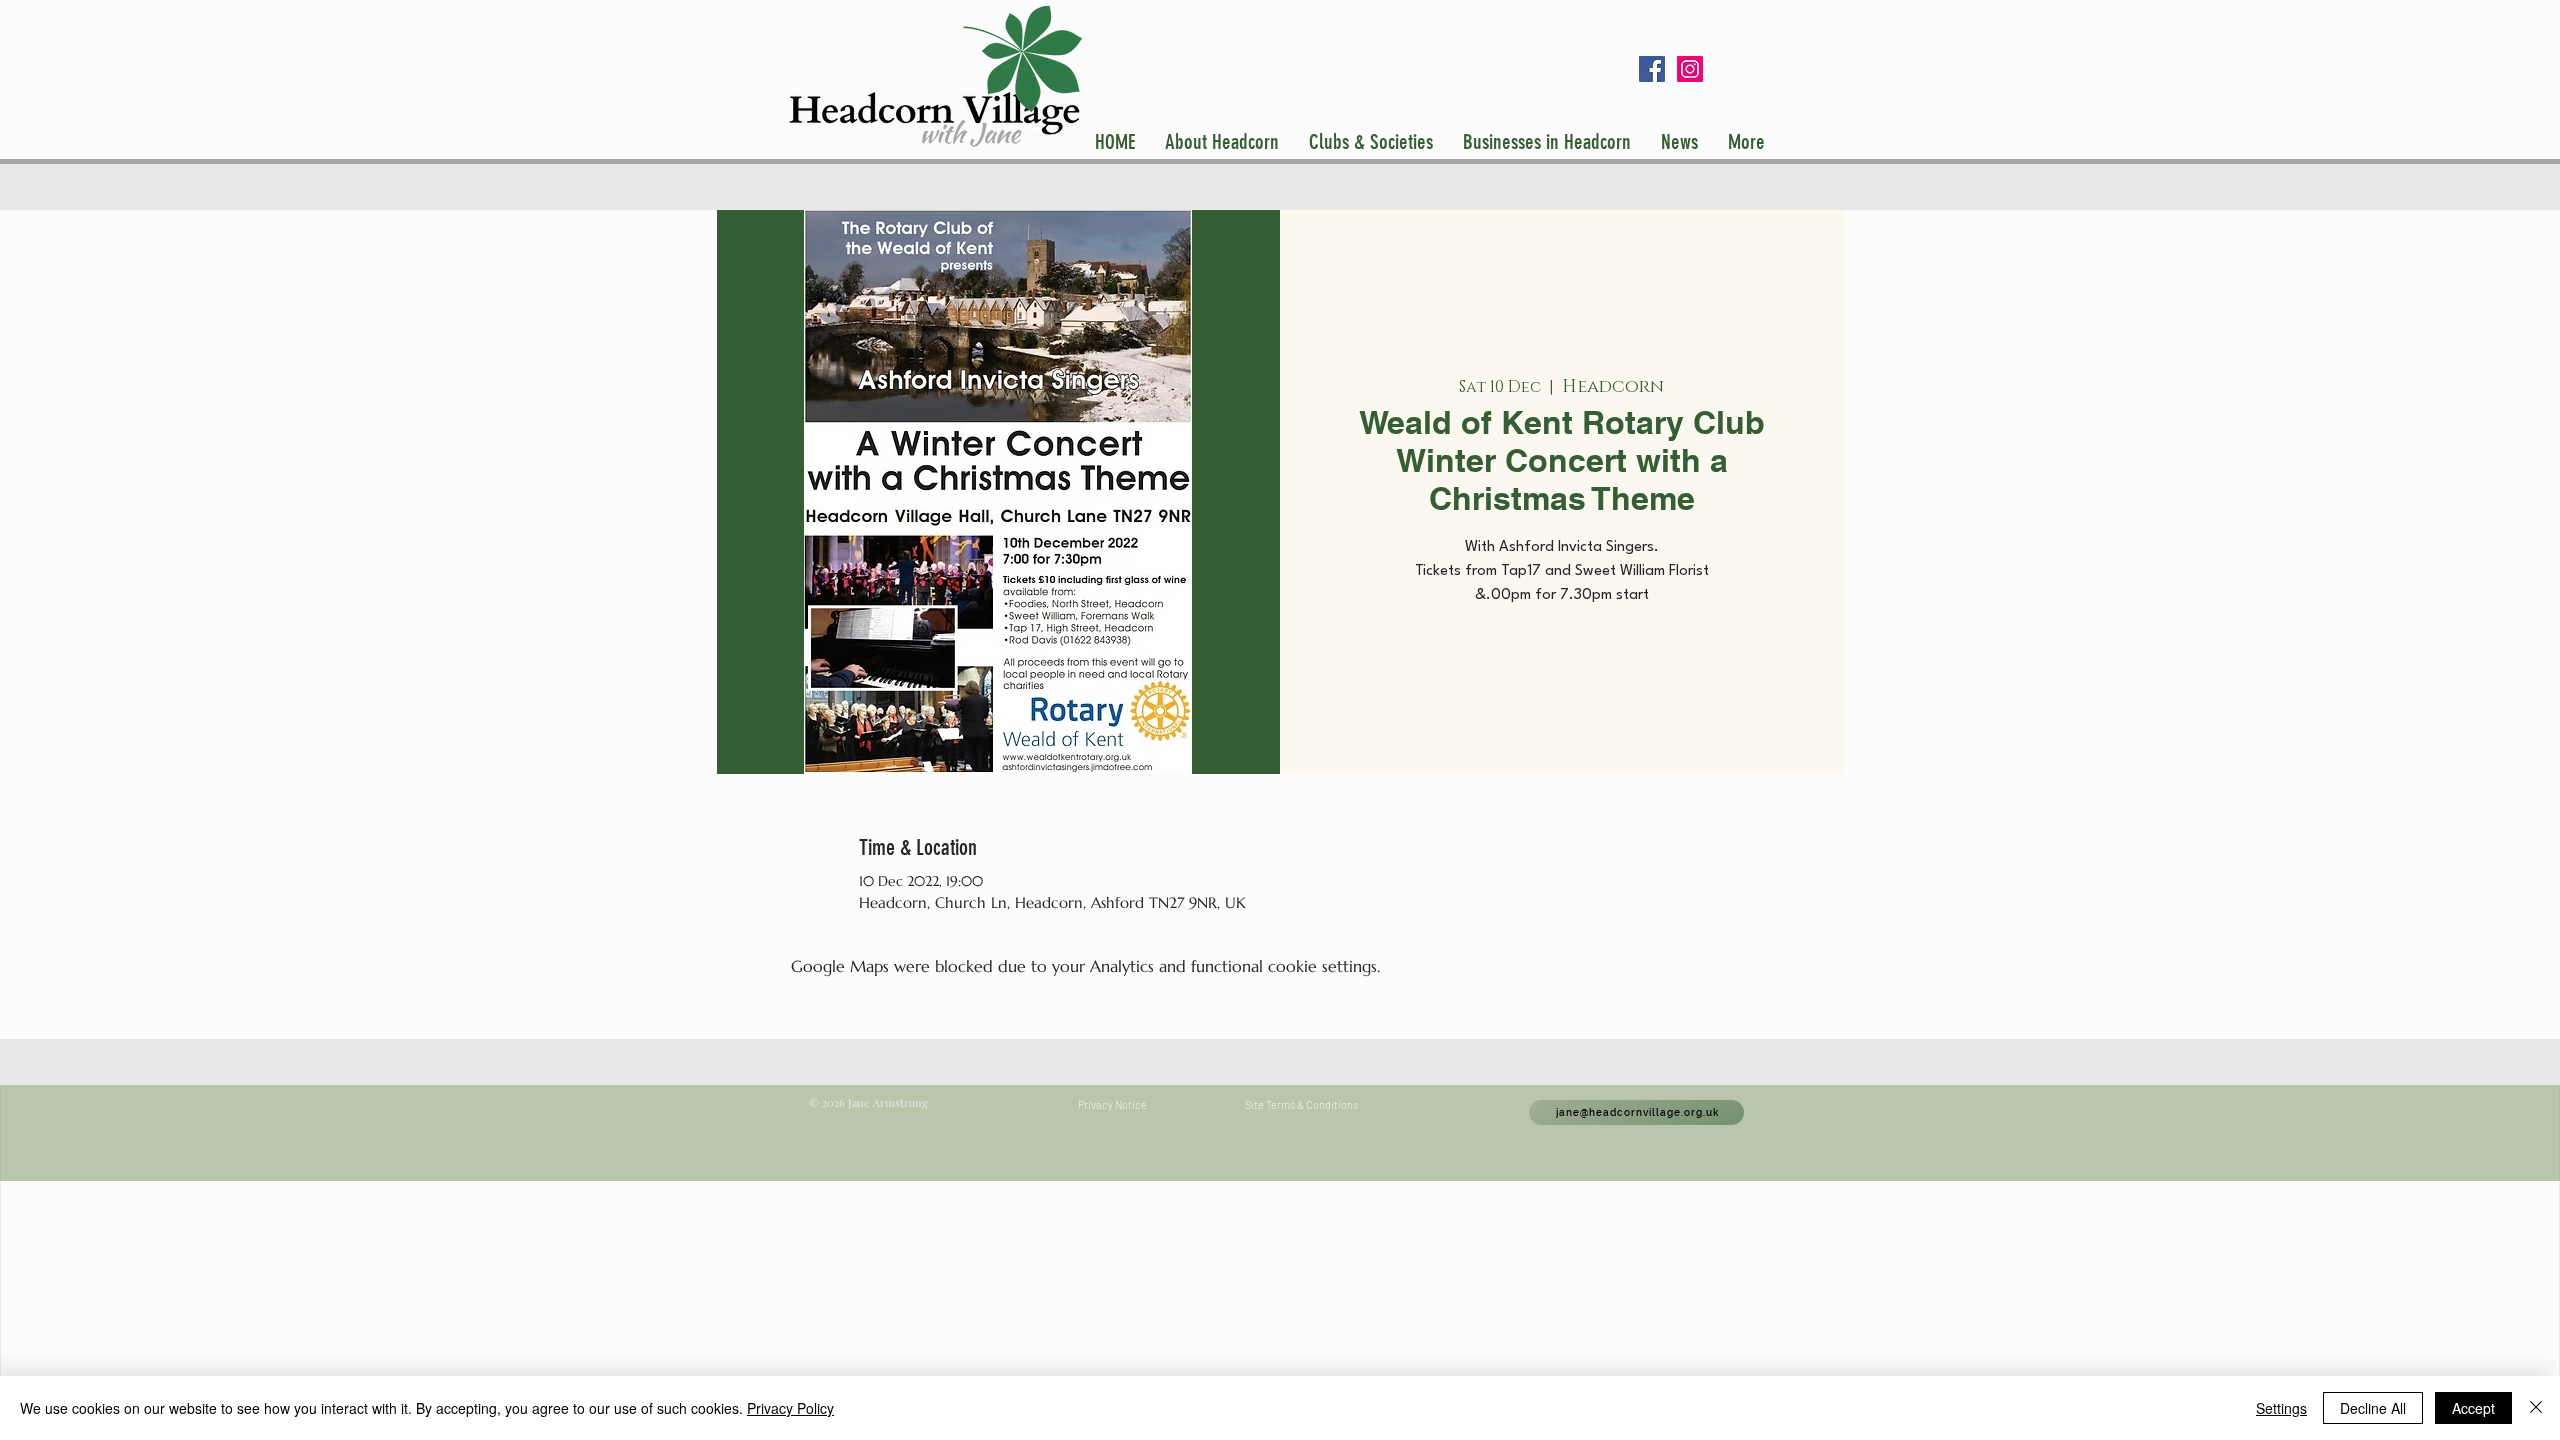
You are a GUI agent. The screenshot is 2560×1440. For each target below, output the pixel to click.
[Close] (2536, 1408)
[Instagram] (1690, 69)
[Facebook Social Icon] (1652, 69)
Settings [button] (2281, 1408)
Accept (2473, 1408)
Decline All (2373, 1408)
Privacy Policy (790, 1408)
